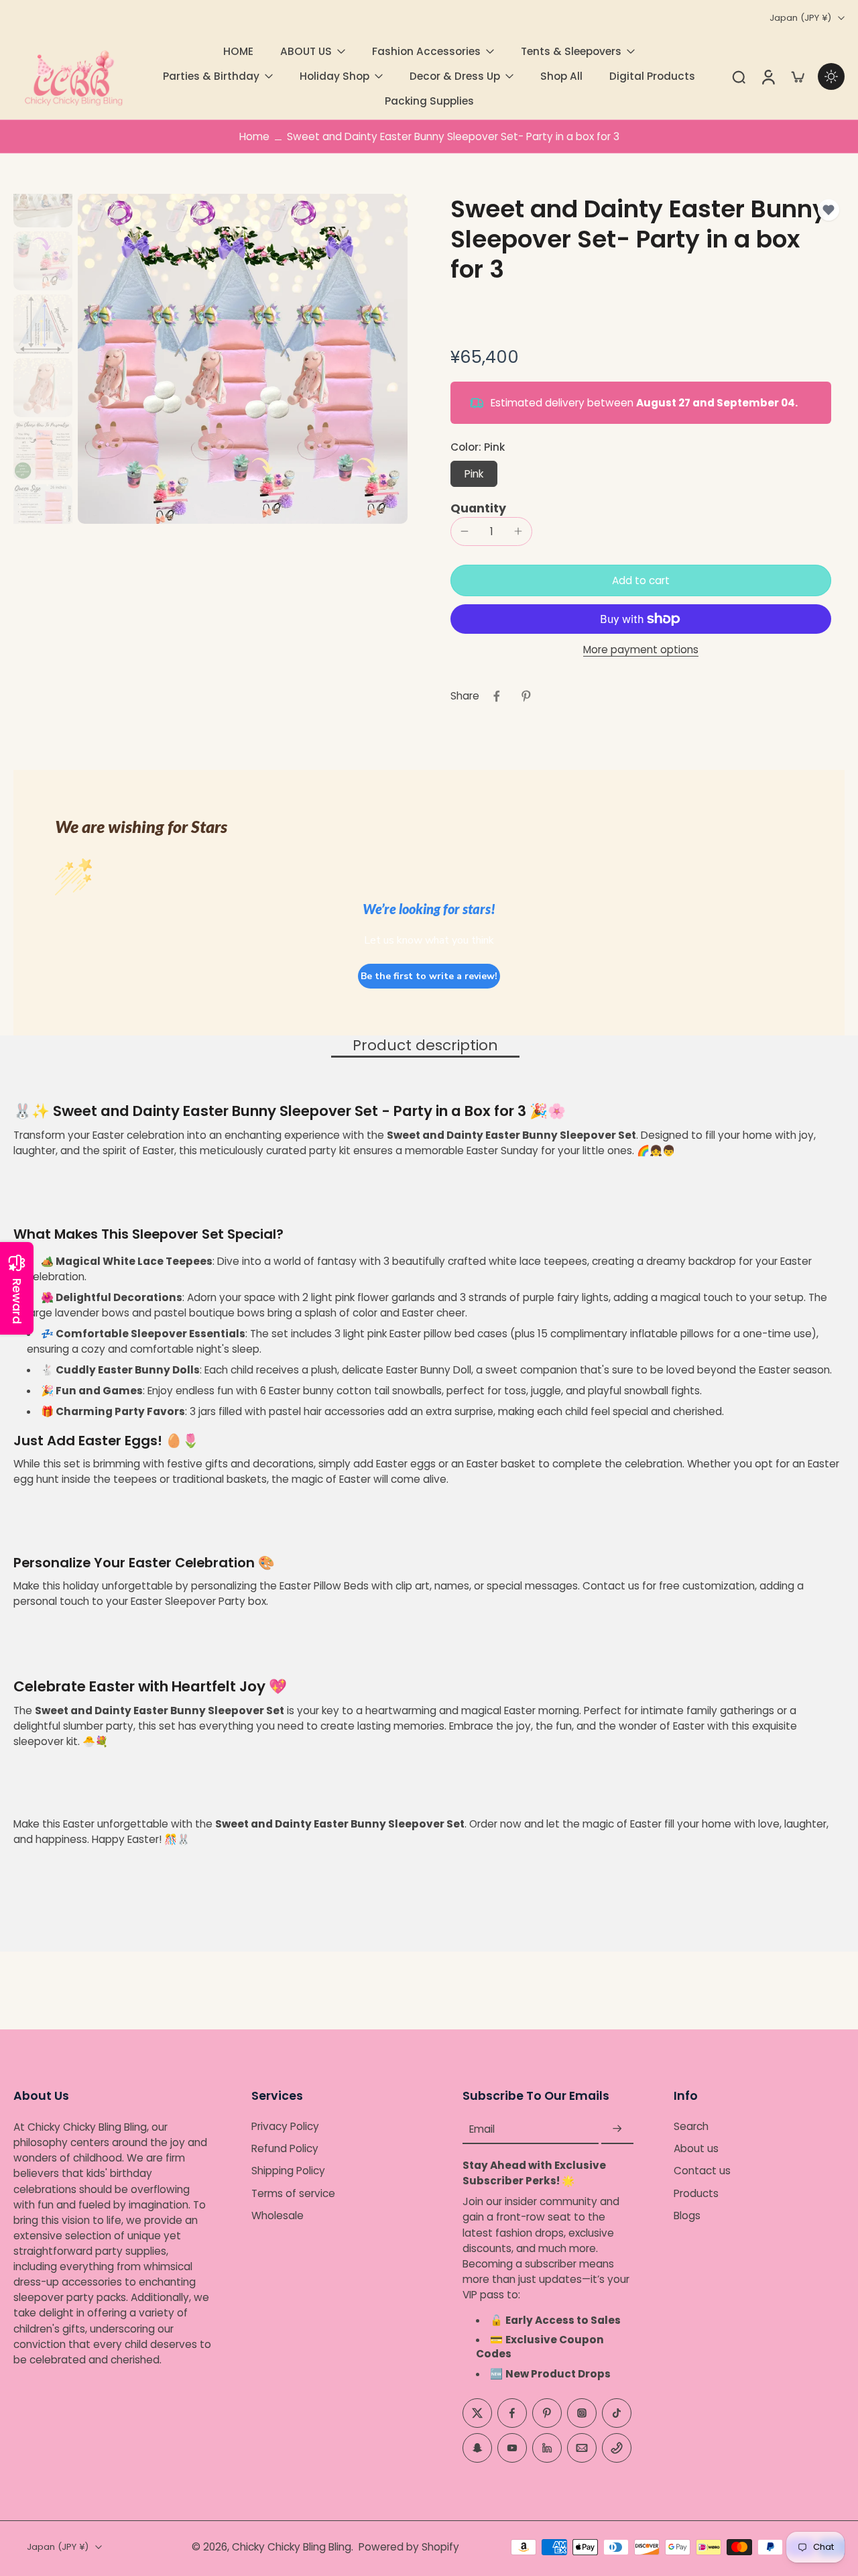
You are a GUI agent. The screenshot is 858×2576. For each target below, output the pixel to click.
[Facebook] (512, 2413)
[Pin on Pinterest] (526, 696)
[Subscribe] (617, 2129)
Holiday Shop (334, 76)
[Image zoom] (243, 359)
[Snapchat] (477, 2448)
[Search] (739, 76)
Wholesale (278, 2216)
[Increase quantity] (518, 531)
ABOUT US (306, 51)
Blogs (687, 2216)
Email (482, 2129)
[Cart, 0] (798, 76)
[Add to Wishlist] (829, 210)
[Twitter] (477, 2413)
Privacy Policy (285, 2126)
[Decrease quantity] (465, 531)
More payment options (641, 651)
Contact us (702, 2171)
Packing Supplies (429, 101)
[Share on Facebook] (497, 696)
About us (696, 2148)
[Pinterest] (547, 2413)
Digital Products (652, 76)
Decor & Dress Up (455, 76)
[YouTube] (512, 2448)
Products (696, 2193)
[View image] (43, 198)
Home (254, 136)
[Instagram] (582, 2413)
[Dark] (831, 76)
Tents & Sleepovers (571, 51)
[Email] (582, 2448)
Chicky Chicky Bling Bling (292, 2547)
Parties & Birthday (211, 76)
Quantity (478, 508)
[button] (641, 580)
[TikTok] (617, 2413)
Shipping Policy (288, 2171)
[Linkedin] (547, 2448)
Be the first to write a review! (429, 976)
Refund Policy (285, 2148)
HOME (238, 51)
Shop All (561, 76)
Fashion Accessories (426, 51)
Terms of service (293, 2193)
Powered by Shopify (409, 2547)
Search (691, 2126)
